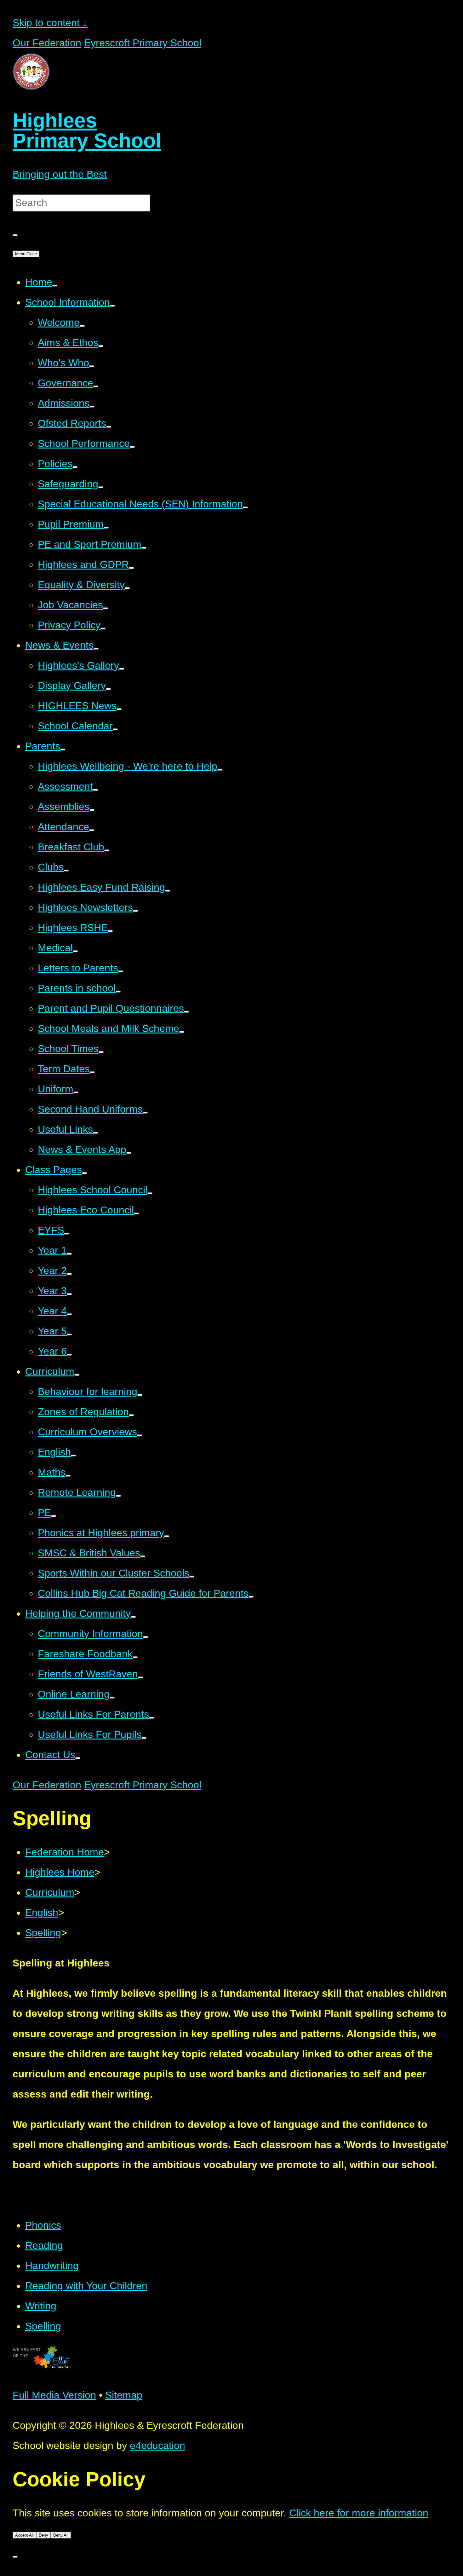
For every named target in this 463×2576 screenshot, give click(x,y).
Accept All (24, 2535)
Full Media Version (54, 2395)
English (42, 1913)
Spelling (43, 1933)
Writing (41, 2306)
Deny (43, 2535)
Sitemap (124, 2395)
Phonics (43, 2225)
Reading (44, 2245)
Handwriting (52, 2266)
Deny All (61, 2535)
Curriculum (50, 1892)
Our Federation (47, 43)
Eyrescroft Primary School (143, 43)
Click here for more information (359, 2513)
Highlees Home (60, 1872)
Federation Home (65, 1852)
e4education (157, 2446)
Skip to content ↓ (50, 23)
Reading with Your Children (86, 2286)
